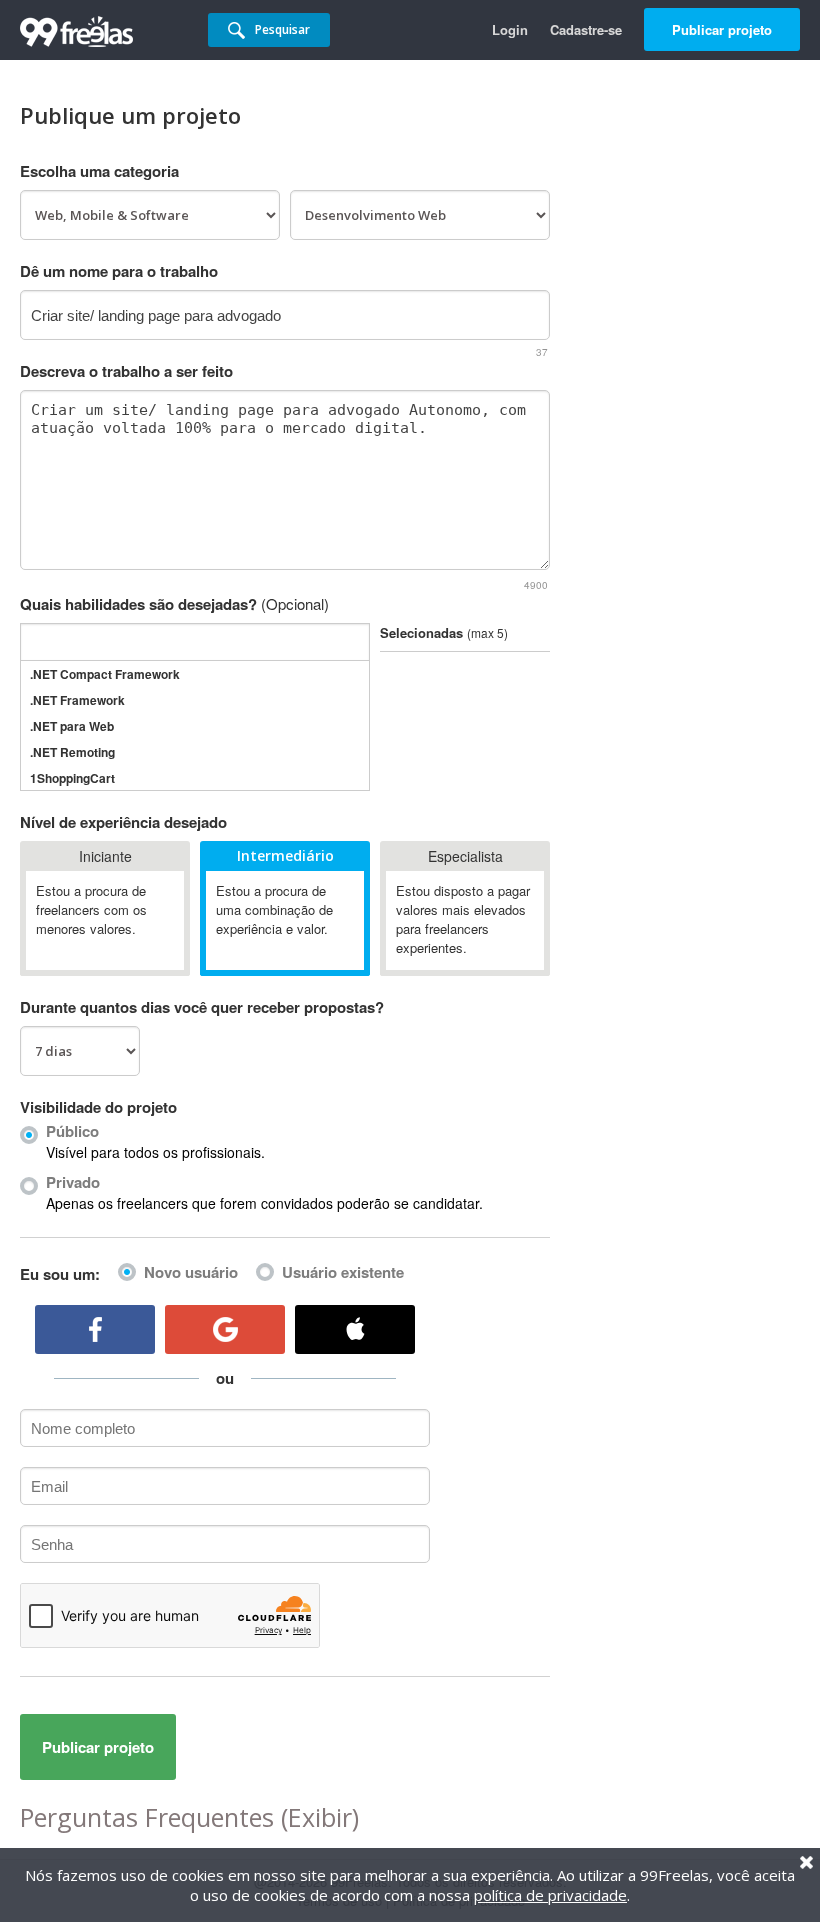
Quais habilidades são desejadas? (174, 604)
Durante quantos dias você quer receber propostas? (202, 1007)
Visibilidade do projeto (98, 1107)
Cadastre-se (586, 29)
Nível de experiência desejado (123, 822)
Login (510, 29)
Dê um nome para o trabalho (119, 271)
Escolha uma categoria (99, 171)
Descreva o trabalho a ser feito (126, 371)
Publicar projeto (722, 29)
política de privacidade (550, 1895)
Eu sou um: (60, 1274)
